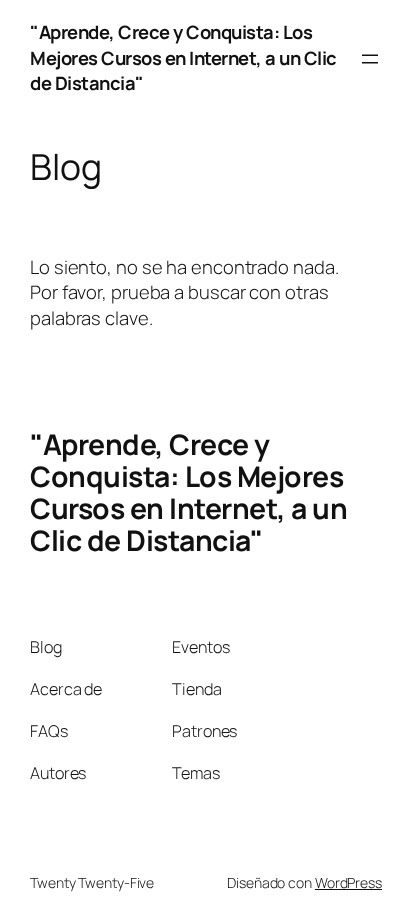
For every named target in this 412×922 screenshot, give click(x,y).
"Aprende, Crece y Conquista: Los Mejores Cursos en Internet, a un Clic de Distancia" (183, 57)
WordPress (348, 882)
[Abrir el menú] (370, 59)
